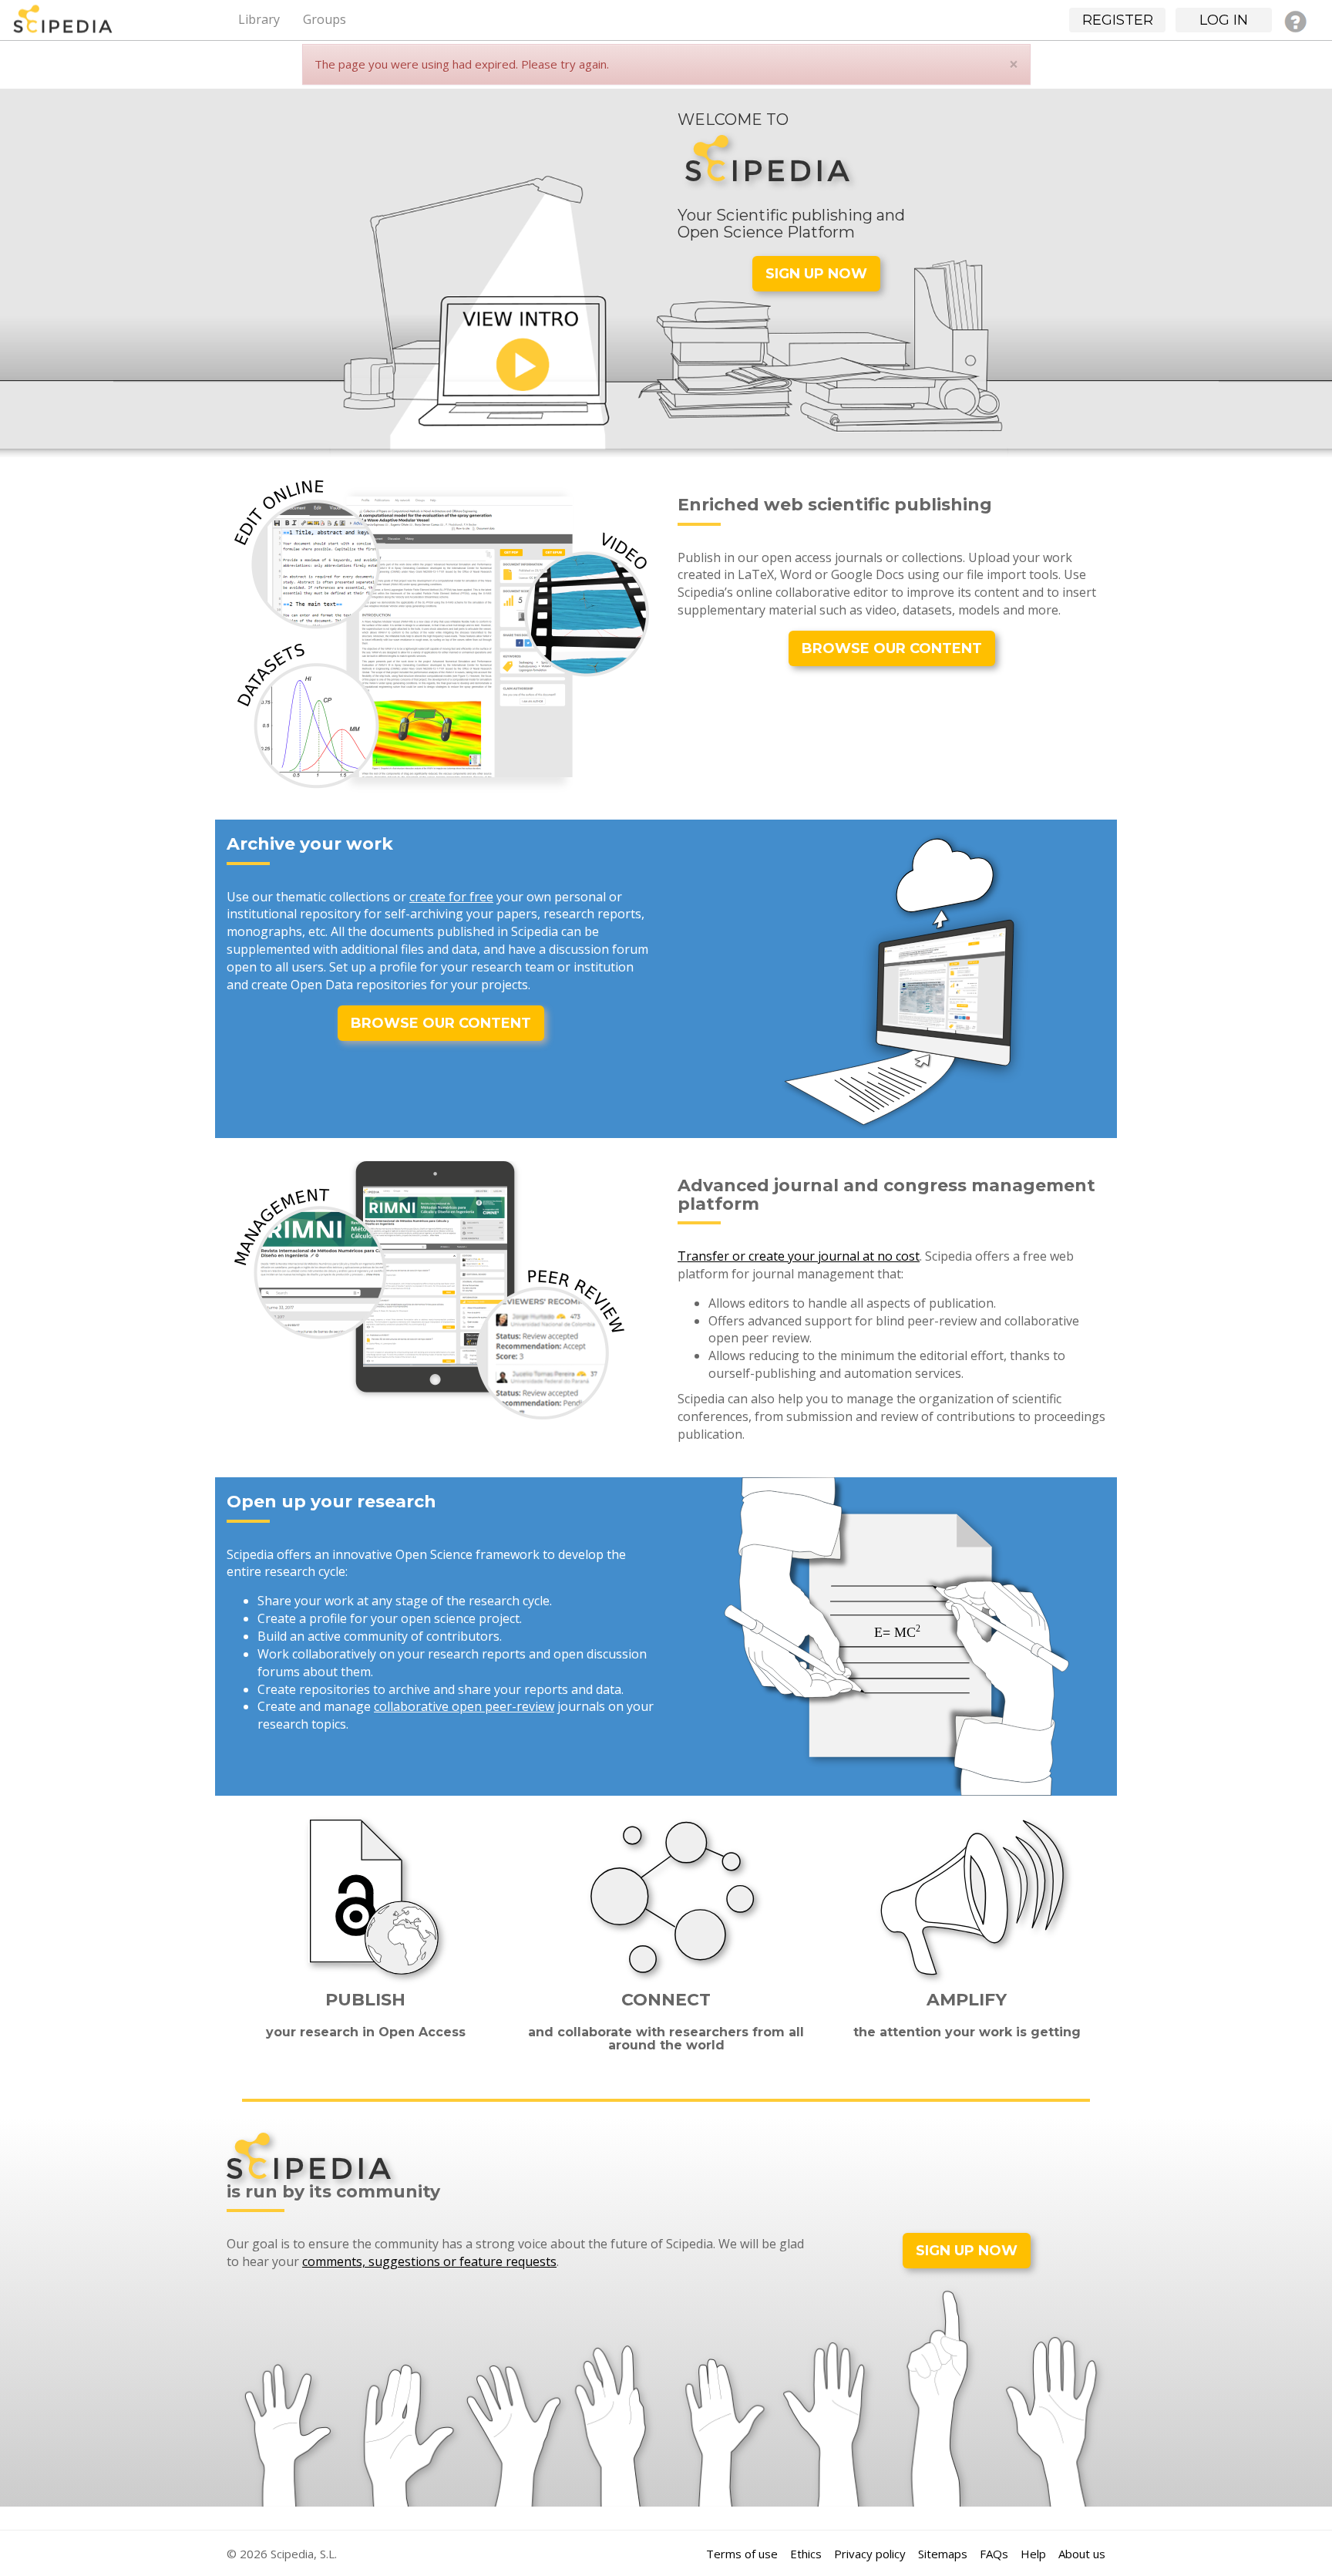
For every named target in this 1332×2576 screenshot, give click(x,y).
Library (259, 19)
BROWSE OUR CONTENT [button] (892, 648)
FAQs (994, 2554)
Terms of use (742, 2554)
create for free (451, 897)
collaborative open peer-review (464, 1706)
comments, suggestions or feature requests (429, 2261)
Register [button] (1118, 20)
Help (1033, 2554)
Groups (325, 19)
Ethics (806, 2554)
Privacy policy (870, 2554)
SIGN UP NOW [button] (816, 274)
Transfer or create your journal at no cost (799, 1256)
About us (1082, 2554)
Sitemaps (943, 2554)
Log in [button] (1224, 20)
